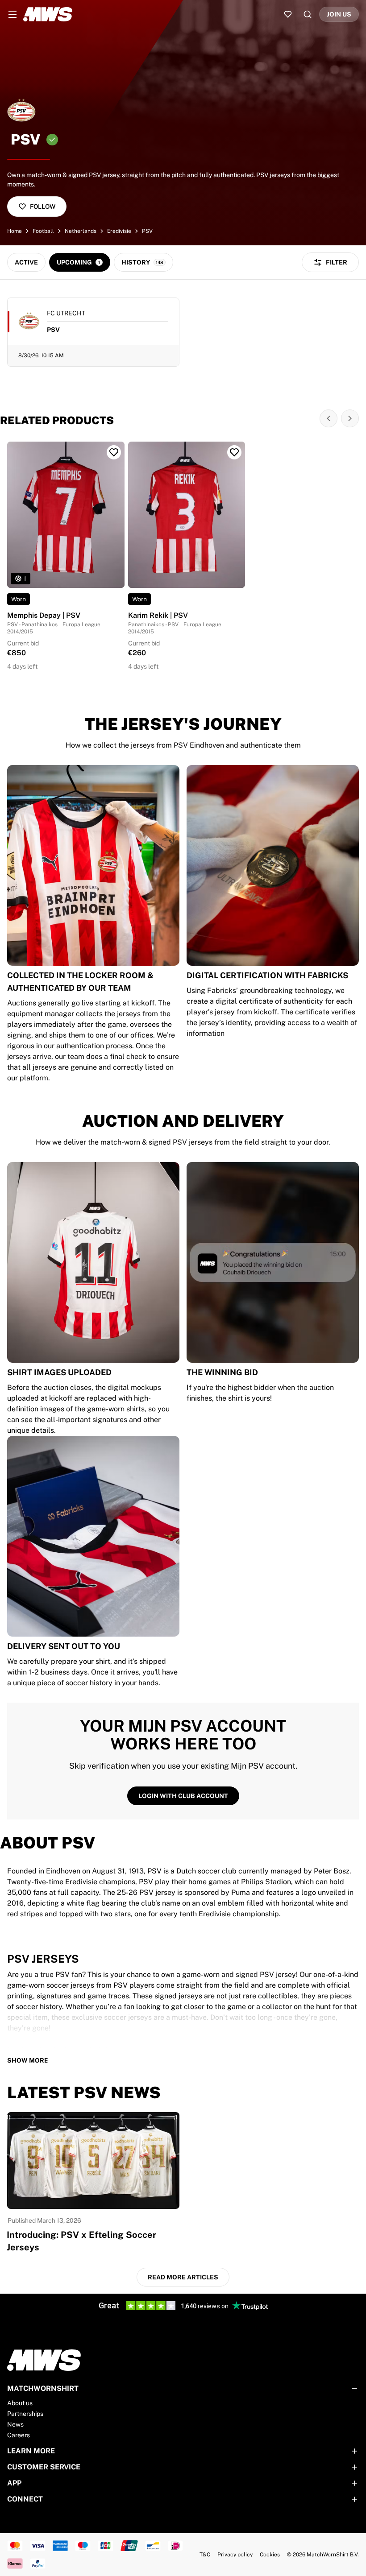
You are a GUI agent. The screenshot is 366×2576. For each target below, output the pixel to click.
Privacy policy (235, 2555)
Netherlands (81, 231)
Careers (19, 2435)
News (15, 2424)
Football (43, 231)
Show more (28, 2060)
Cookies (270, 2555)
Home (15, 231)
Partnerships (25, 2414)
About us (20, 2403)
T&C (205, 2555)
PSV (147, 231)
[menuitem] (12, 14)
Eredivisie (119, 231)
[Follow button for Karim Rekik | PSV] (234, 452)
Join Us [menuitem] (339, 14)
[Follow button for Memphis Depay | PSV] (114, 452)
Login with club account (183, 1796)
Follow (43, 207)
